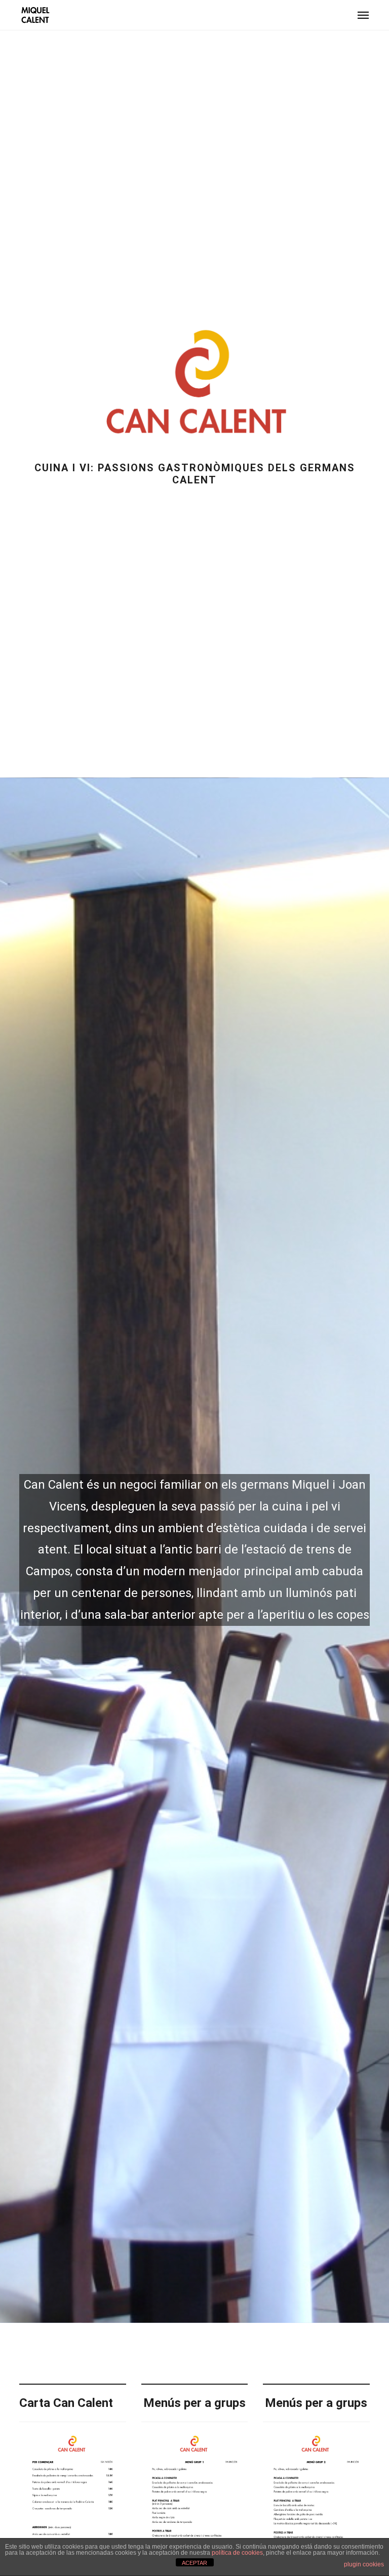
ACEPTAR (194, 2563)
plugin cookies (364, 2564)
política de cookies (237, 2553)
